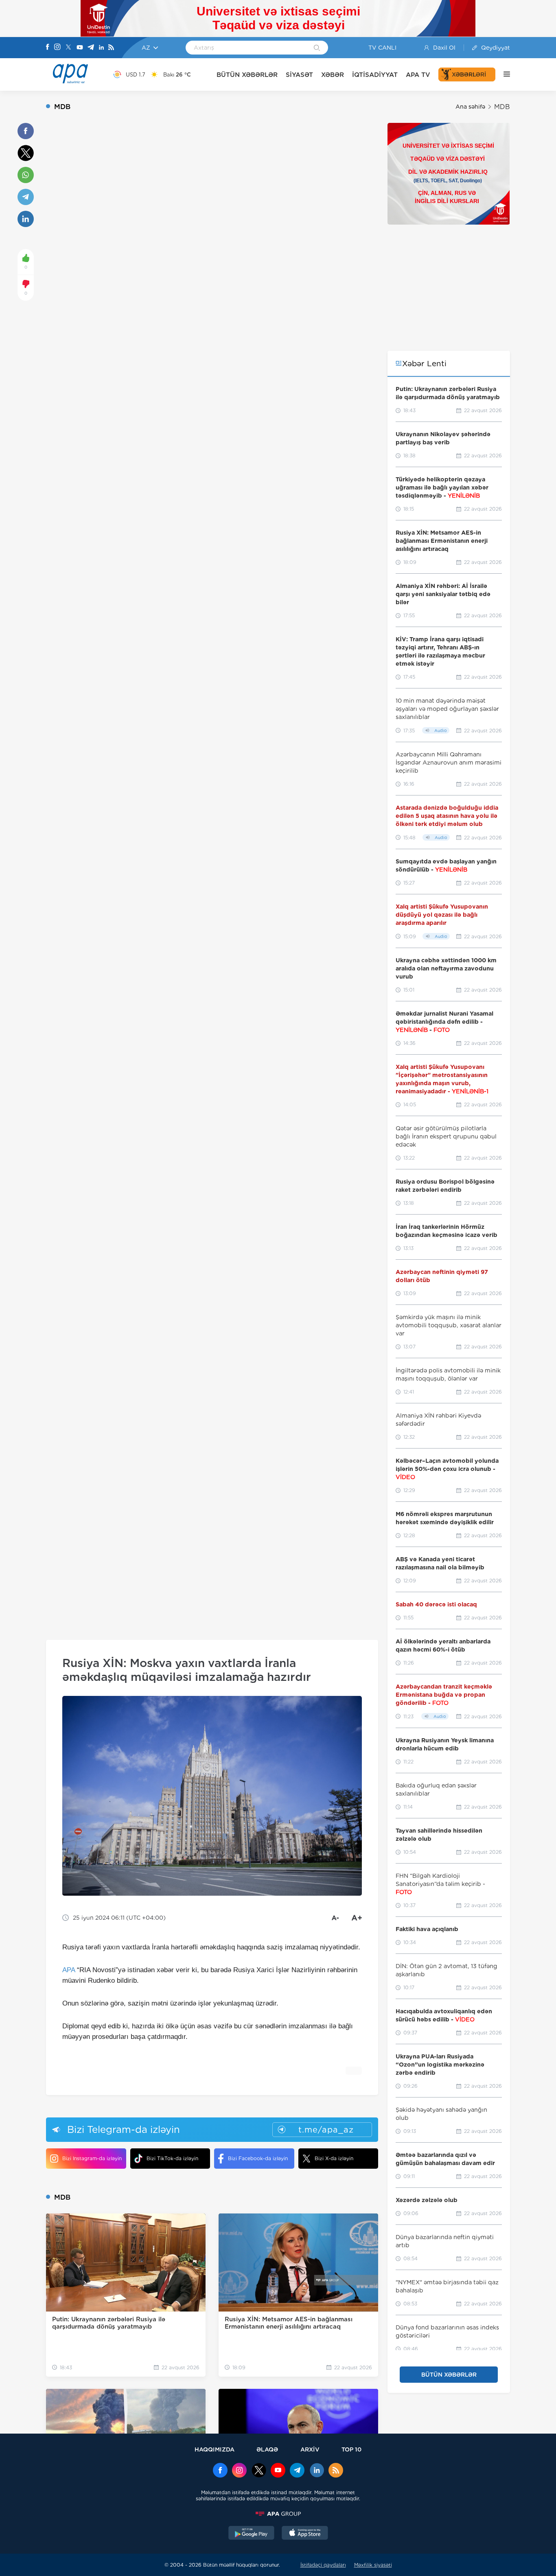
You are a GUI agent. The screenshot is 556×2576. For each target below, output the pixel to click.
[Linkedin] (101, 48)
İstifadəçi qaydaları (323, 2565)
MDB (502, 107)
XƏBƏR (333, 75)
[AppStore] (305, 2534)
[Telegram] (91, 48)
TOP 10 (351, 2449)
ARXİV (310, 2449)
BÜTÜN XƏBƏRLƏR (247, 75)
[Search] (317, 48)
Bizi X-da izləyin (334, 2158)
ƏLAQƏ (267, 2449)
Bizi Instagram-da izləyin (92, 2158)
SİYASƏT (299, 75)
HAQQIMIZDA (215, 2449)
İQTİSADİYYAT (375, 75)
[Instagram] (57, 48)
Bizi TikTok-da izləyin (172, 2158)
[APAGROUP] (278, 2514)
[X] (68, 48)
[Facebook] (48, 48)
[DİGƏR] (503, 74)
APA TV (418, 75)
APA (69, 1970)
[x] (259, 2471)
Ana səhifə (470, 107)
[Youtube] (80, 48)
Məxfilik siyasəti (373, 2565)
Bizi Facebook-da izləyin (258, 2158)
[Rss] (111, 48)
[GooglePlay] (252, 2534)
